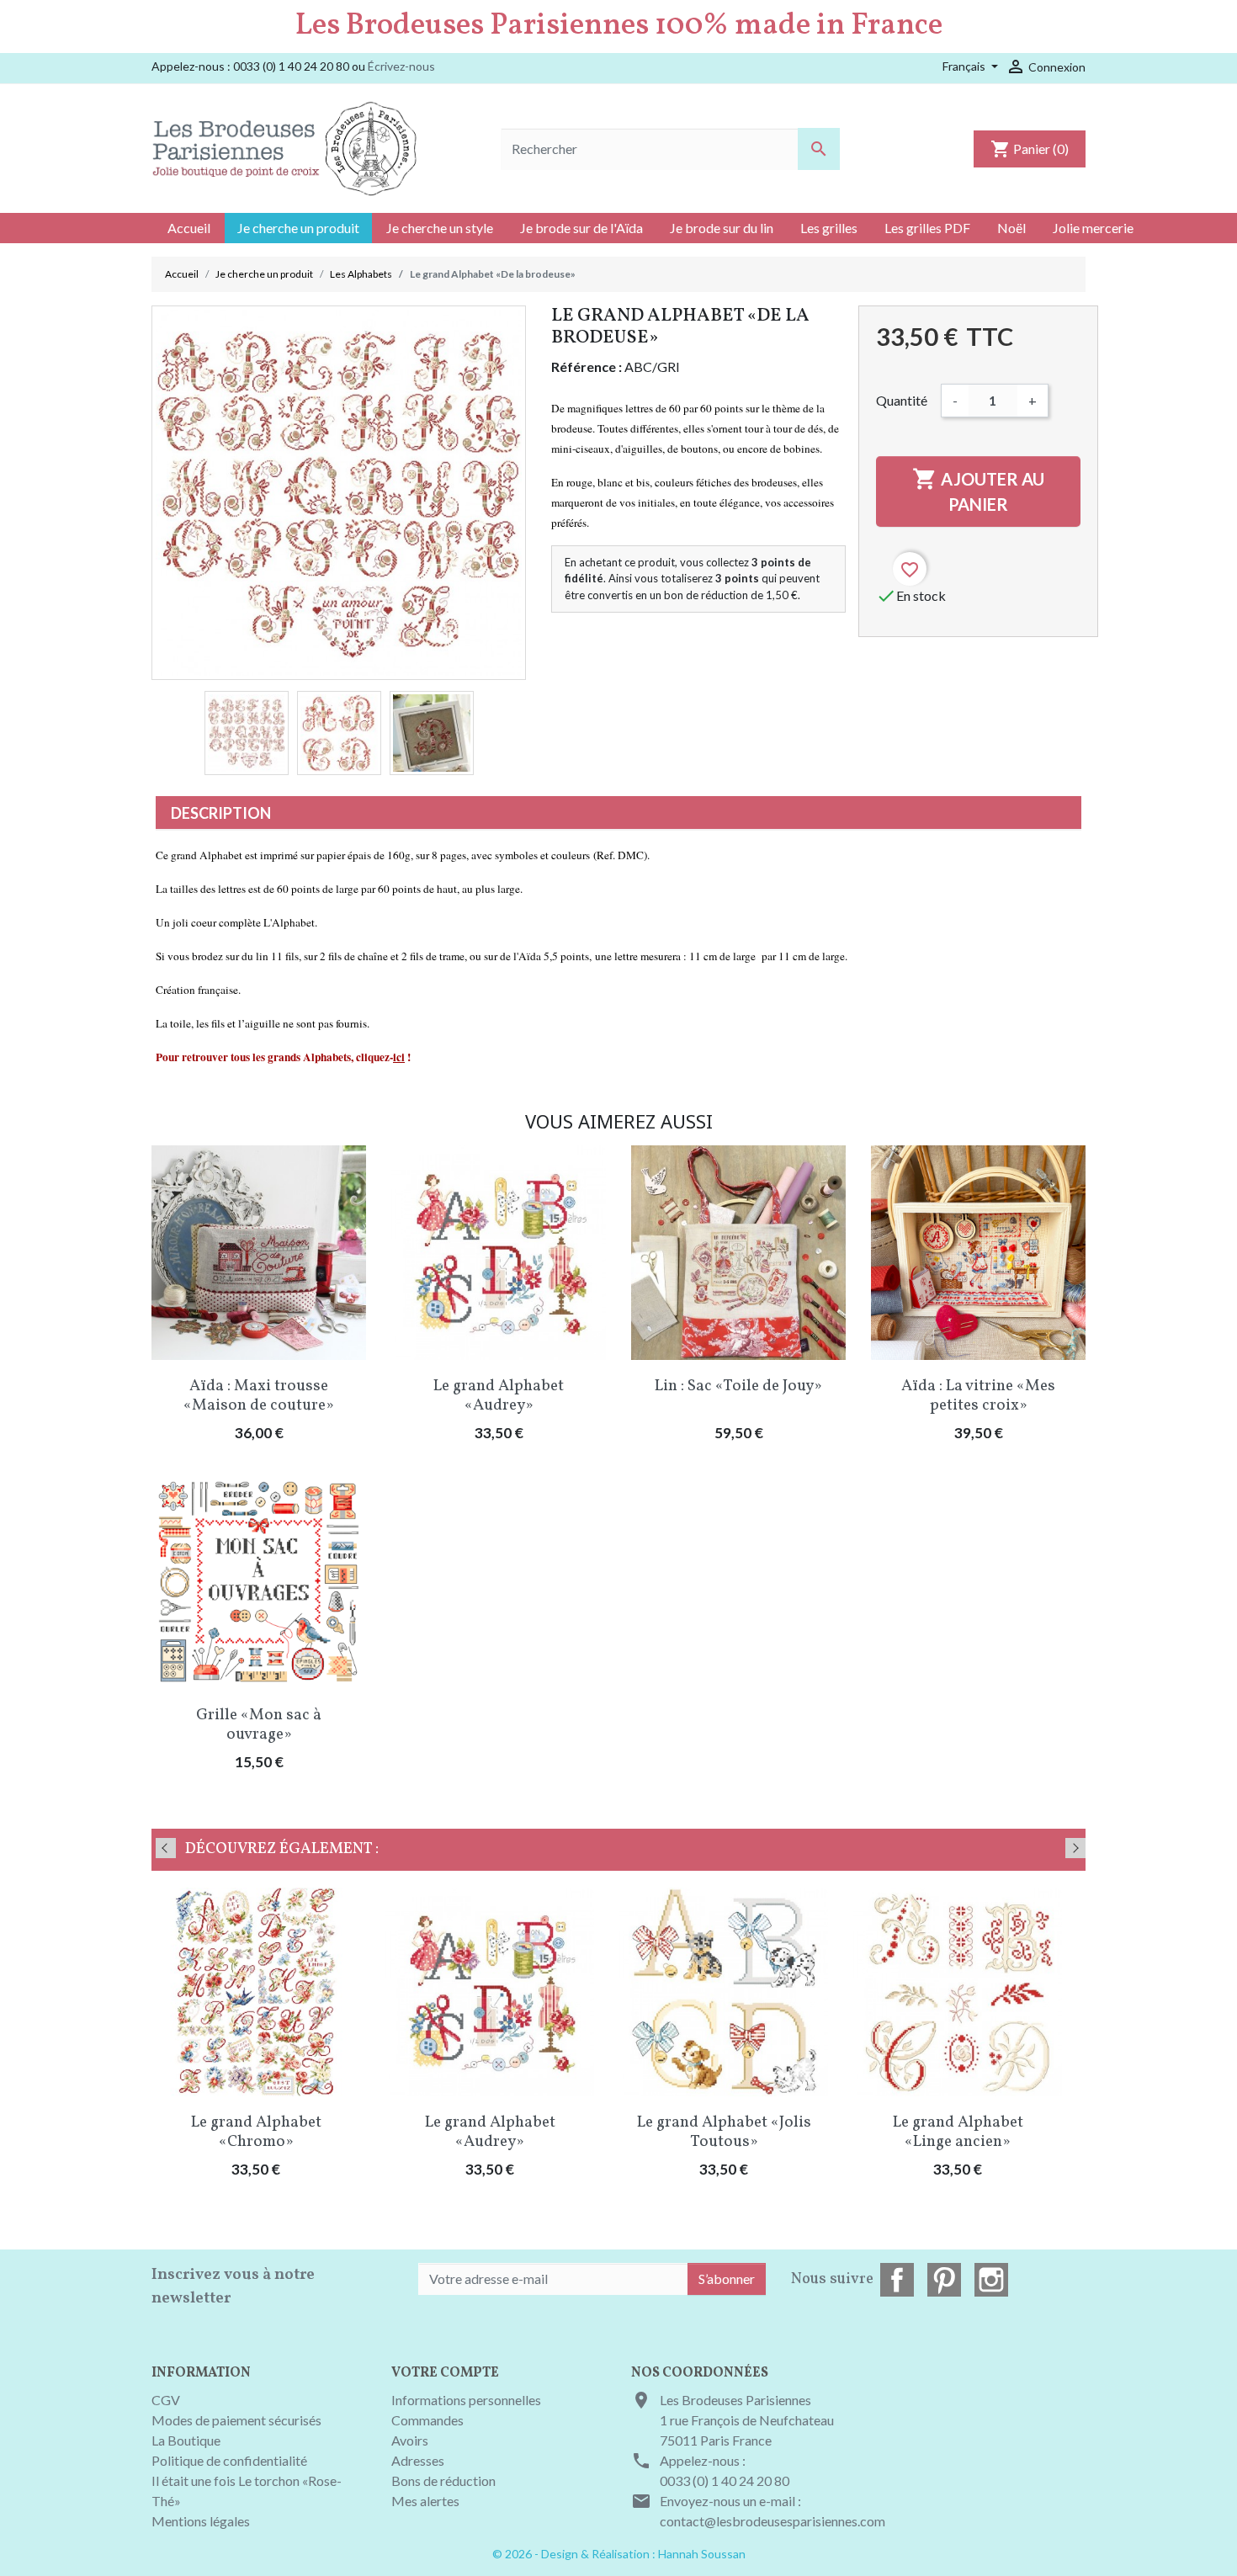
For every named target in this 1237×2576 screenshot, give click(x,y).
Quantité (902, 400)
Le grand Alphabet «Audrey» (499, 1396)
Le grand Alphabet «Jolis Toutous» (724, 2132)
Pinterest (944, 2280)
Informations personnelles (466, 2400)
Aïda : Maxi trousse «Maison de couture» (259, 1396)
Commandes (427, 2420)
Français (965, 66)
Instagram (991, 2280)
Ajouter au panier (978, 490)
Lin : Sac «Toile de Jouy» (738, 1386)
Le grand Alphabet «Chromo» (256, 2132)
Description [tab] (221, 813)
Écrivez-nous (401, 66)
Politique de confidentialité (229, 2460)
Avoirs (410, 2440)
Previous (166, 1848)
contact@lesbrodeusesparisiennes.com (772, 2521)
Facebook (897, 2280)
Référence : (587, 366)
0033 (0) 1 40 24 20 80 (725, 2480)
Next (1075, 1848)
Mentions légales (201, 2521)
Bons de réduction (443, 2480)
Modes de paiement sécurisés (236, 2420)
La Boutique (186, 2440)
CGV (166, 2400)
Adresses (418, 2460)
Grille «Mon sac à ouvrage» (259, 1725)
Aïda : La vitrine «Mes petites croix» (978, 1396)
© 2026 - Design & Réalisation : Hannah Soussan (619, 2554)
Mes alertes (425, 2501)
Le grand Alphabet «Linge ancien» (958, 2132)
